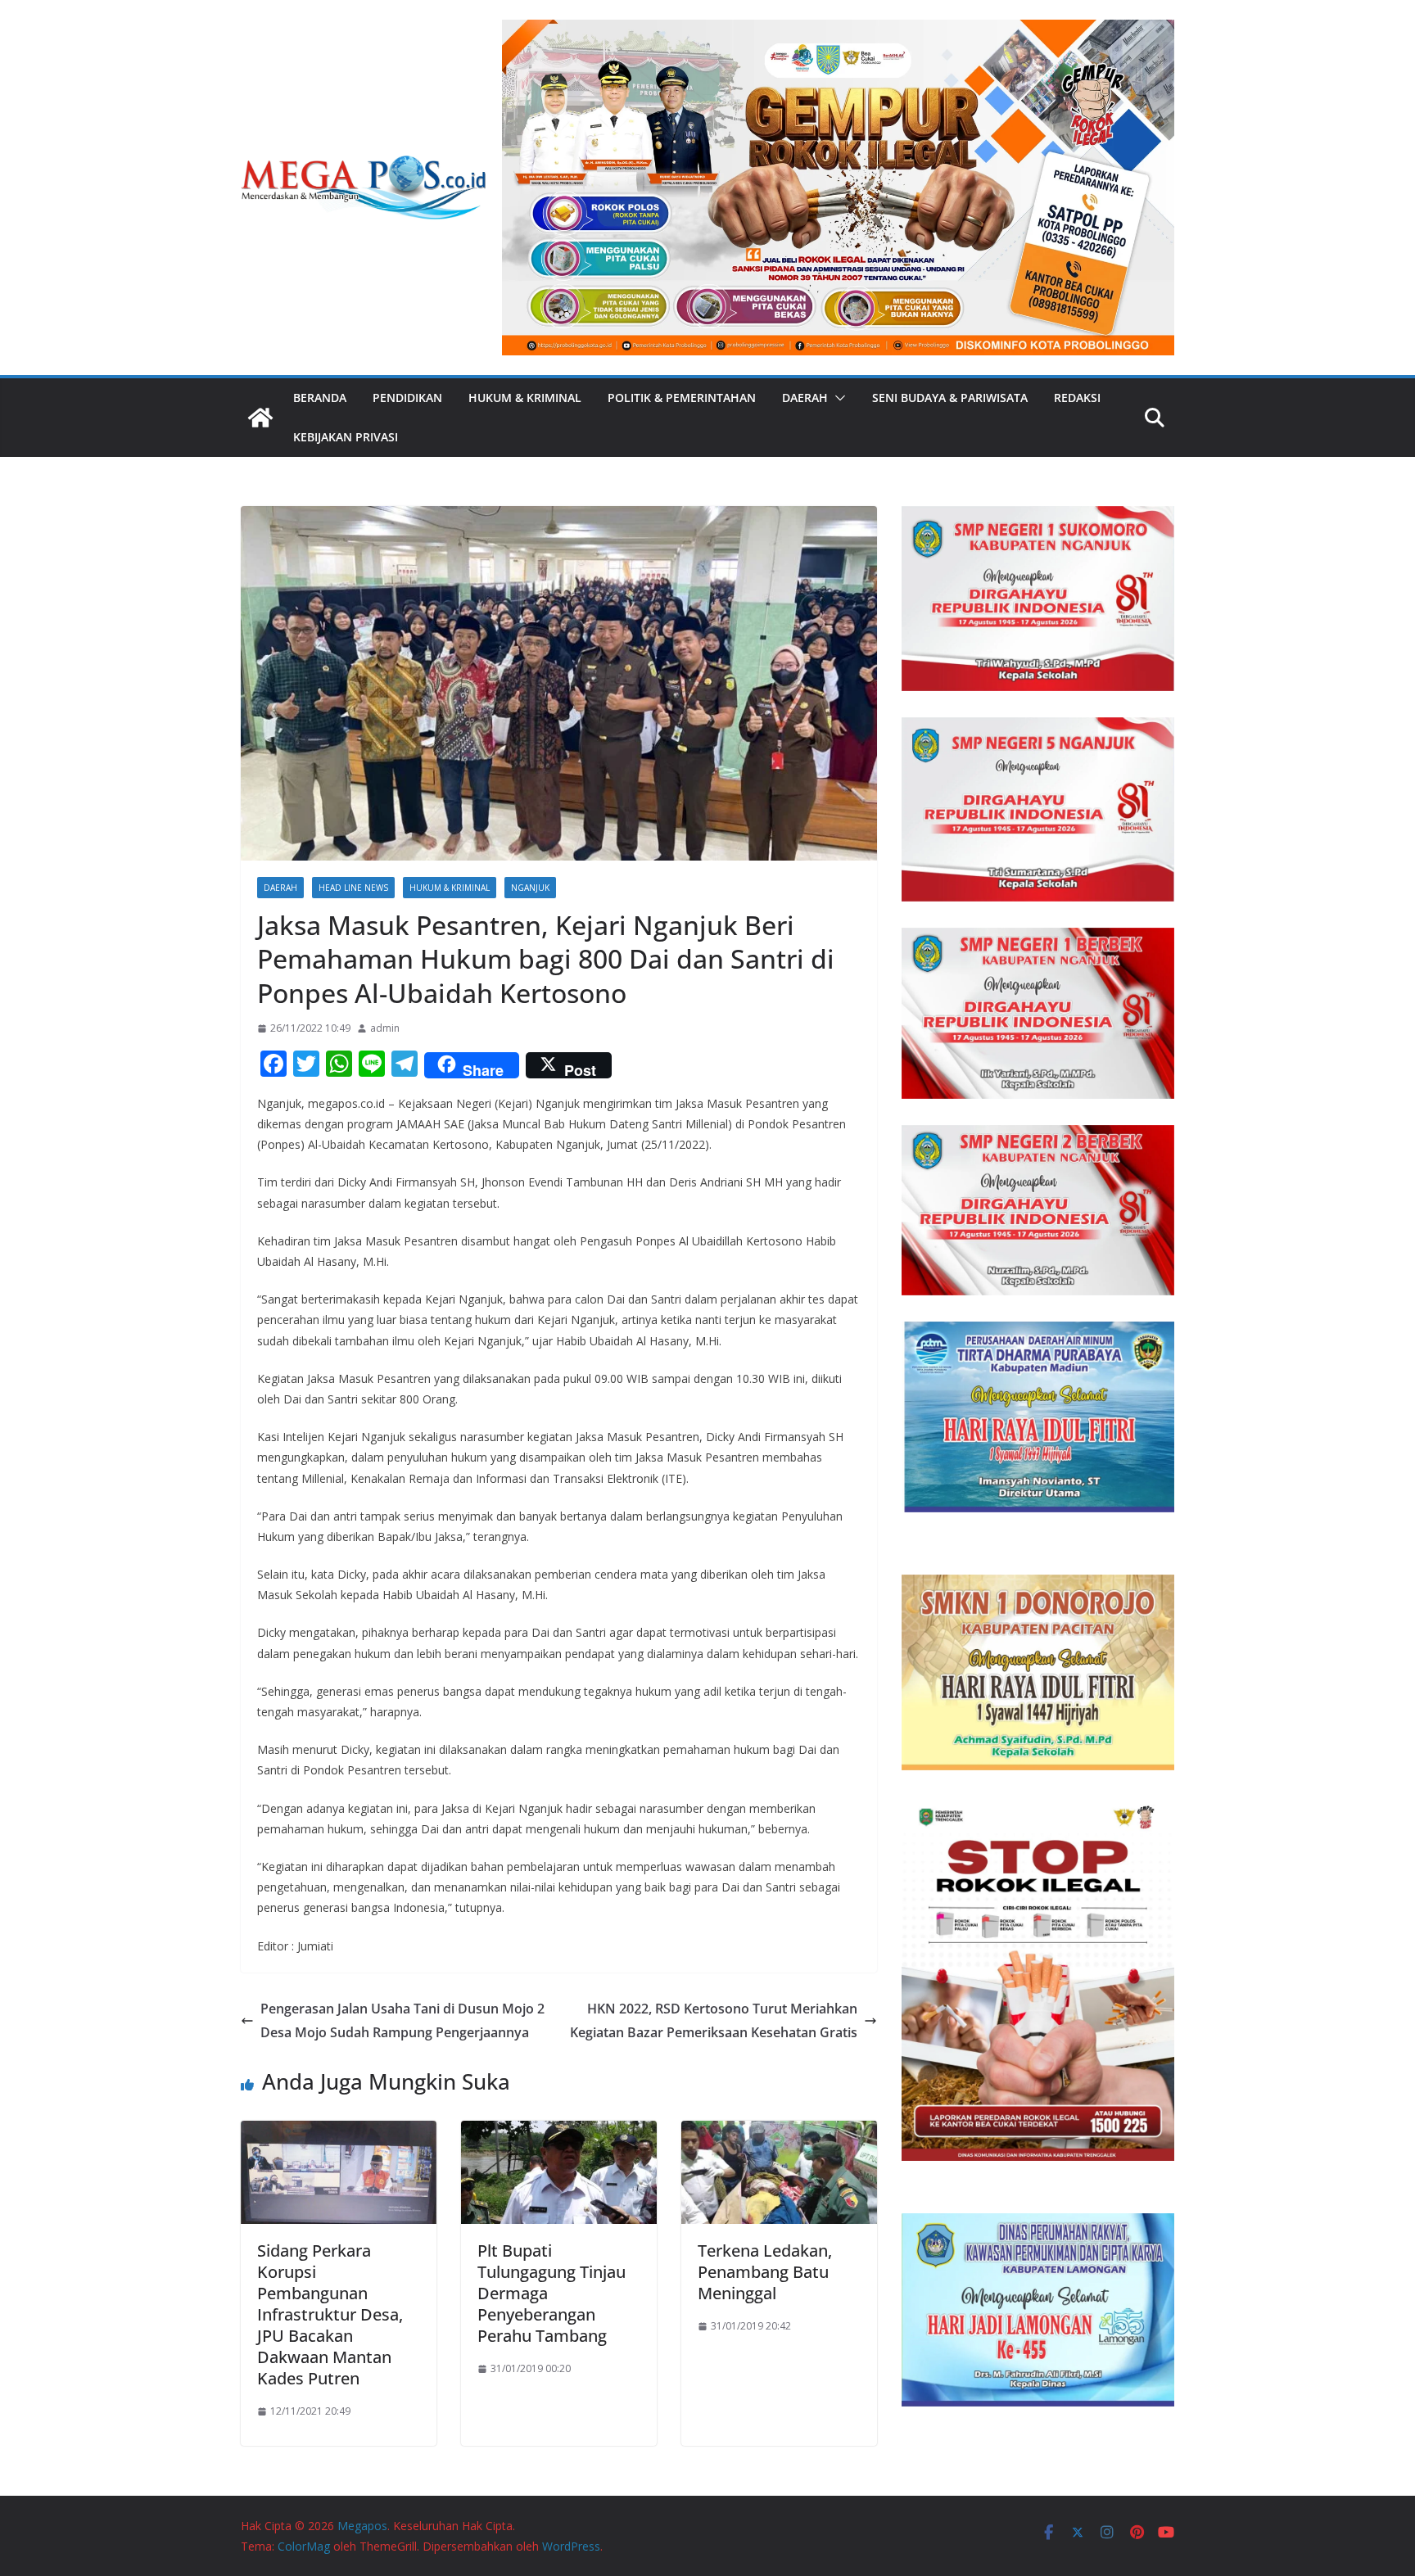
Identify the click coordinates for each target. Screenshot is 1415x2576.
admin (385, 1028)
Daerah (805, 398)
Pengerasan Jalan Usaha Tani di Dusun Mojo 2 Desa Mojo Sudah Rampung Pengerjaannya (402, 2020)
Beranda (320, 398)
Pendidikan (407, 398)
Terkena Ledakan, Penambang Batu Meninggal (765, 2272)
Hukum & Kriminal (525, 398)
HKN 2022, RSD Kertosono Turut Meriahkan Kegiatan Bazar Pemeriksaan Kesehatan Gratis (714, 2020)
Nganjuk (530, 888)
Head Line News (353, 888)
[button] (837, 398)
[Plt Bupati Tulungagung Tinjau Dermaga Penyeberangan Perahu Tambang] (559, 2132)
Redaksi (1077, 398)
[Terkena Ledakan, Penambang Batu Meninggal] (779, 2132)
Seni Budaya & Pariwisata (950, 398)
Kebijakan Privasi (346, 437)
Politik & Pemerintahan (682, 398)
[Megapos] (260, 418)
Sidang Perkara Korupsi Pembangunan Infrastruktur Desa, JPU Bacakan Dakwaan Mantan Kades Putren (330, 2314)
